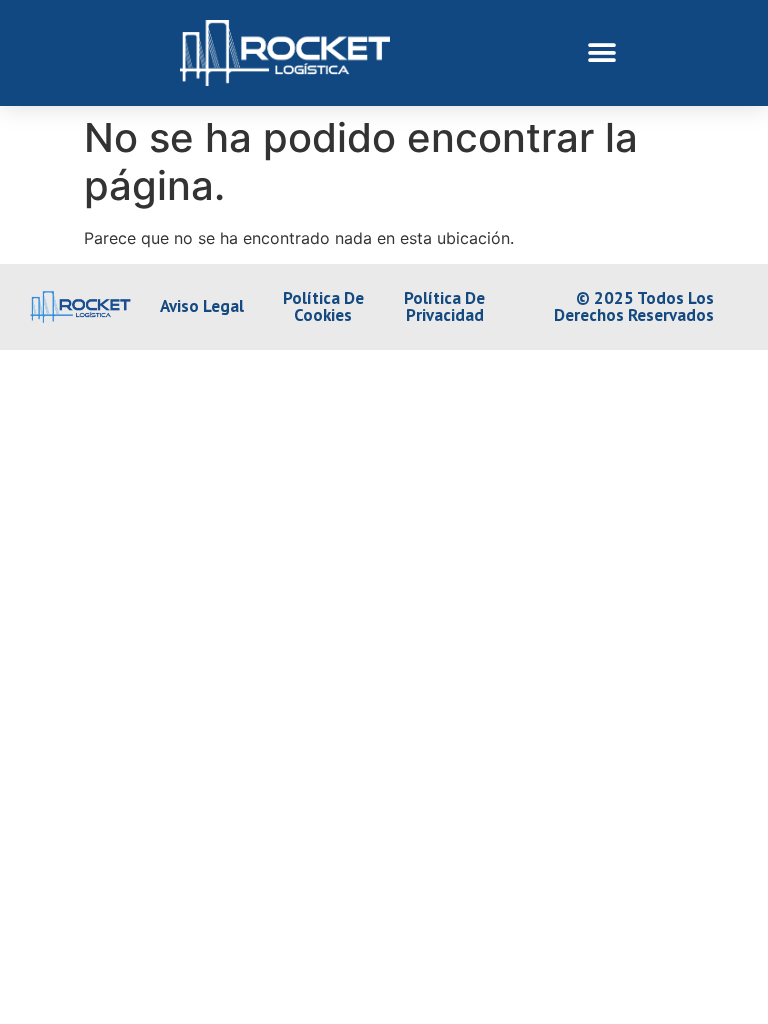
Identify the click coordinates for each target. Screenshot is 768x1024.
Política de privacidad (444, 306)
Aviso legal (202, 306)
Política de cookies (323, 306)
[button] (602, 52)
